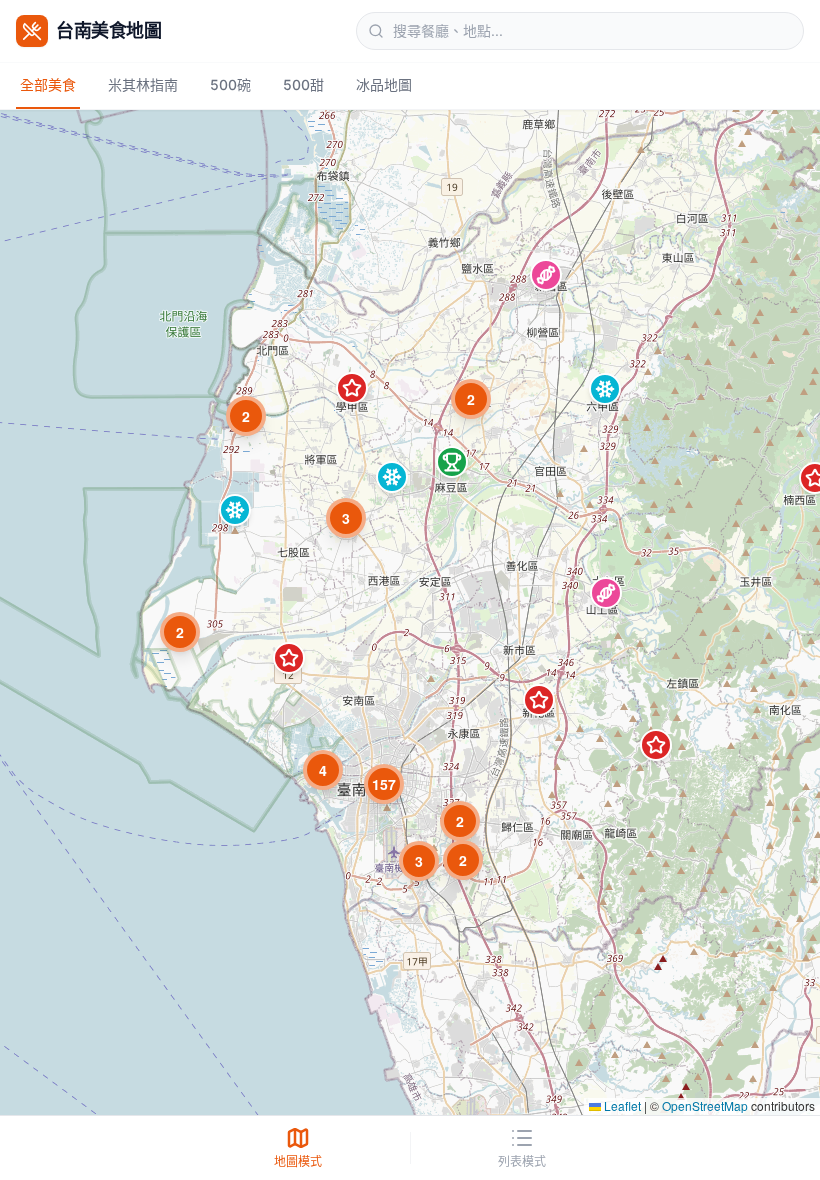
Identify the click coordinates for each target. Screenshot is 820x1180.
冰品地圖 (384, 84)
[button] (546, 275)
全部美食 (48, 84)
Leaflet (621, 1105)
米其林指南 (143, 84)
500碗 (230, 84)
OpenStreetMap (705, 1105)
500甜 (303, 84)
